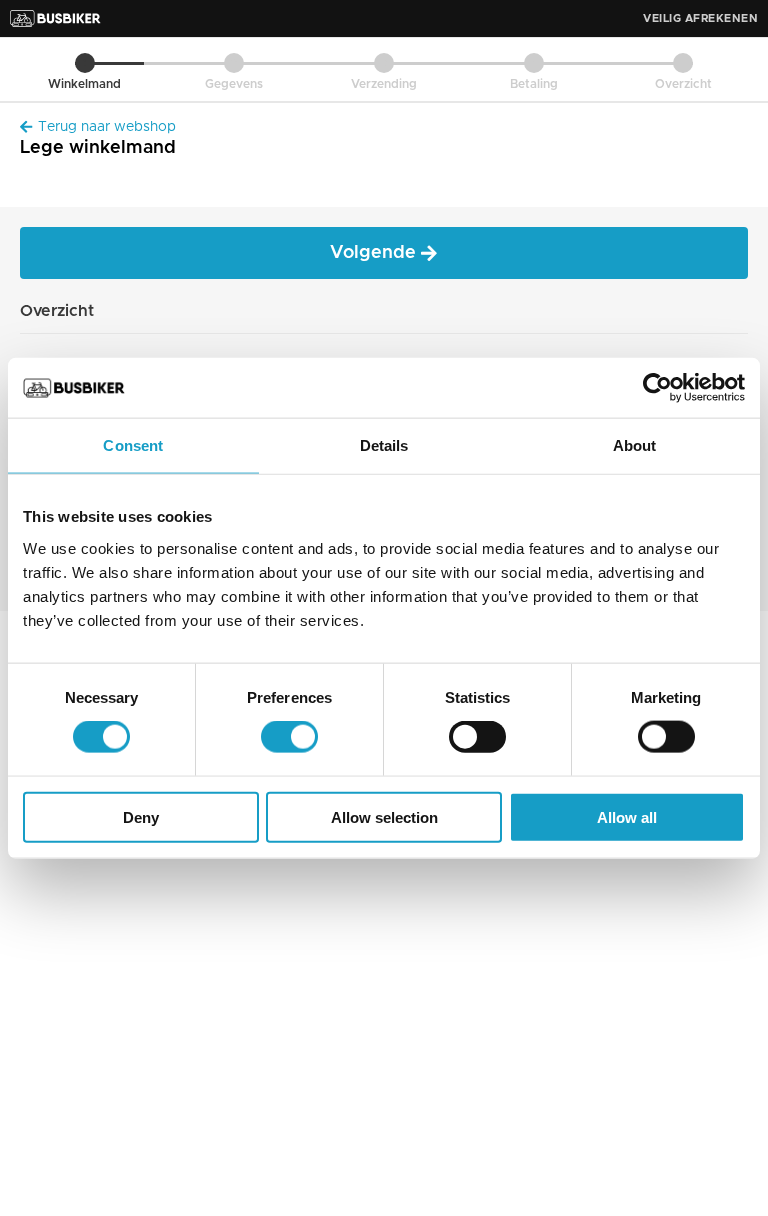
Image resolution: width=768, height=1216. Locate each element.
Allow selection (384, 816)
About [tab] (635, 445)
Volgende (375, 253)
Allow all (627, 816)
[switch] (289, 737)
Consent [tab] (133, 445)
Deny (141, 816)
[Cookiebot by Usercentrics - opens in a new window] (657, 388)
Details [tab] (384, 445)
